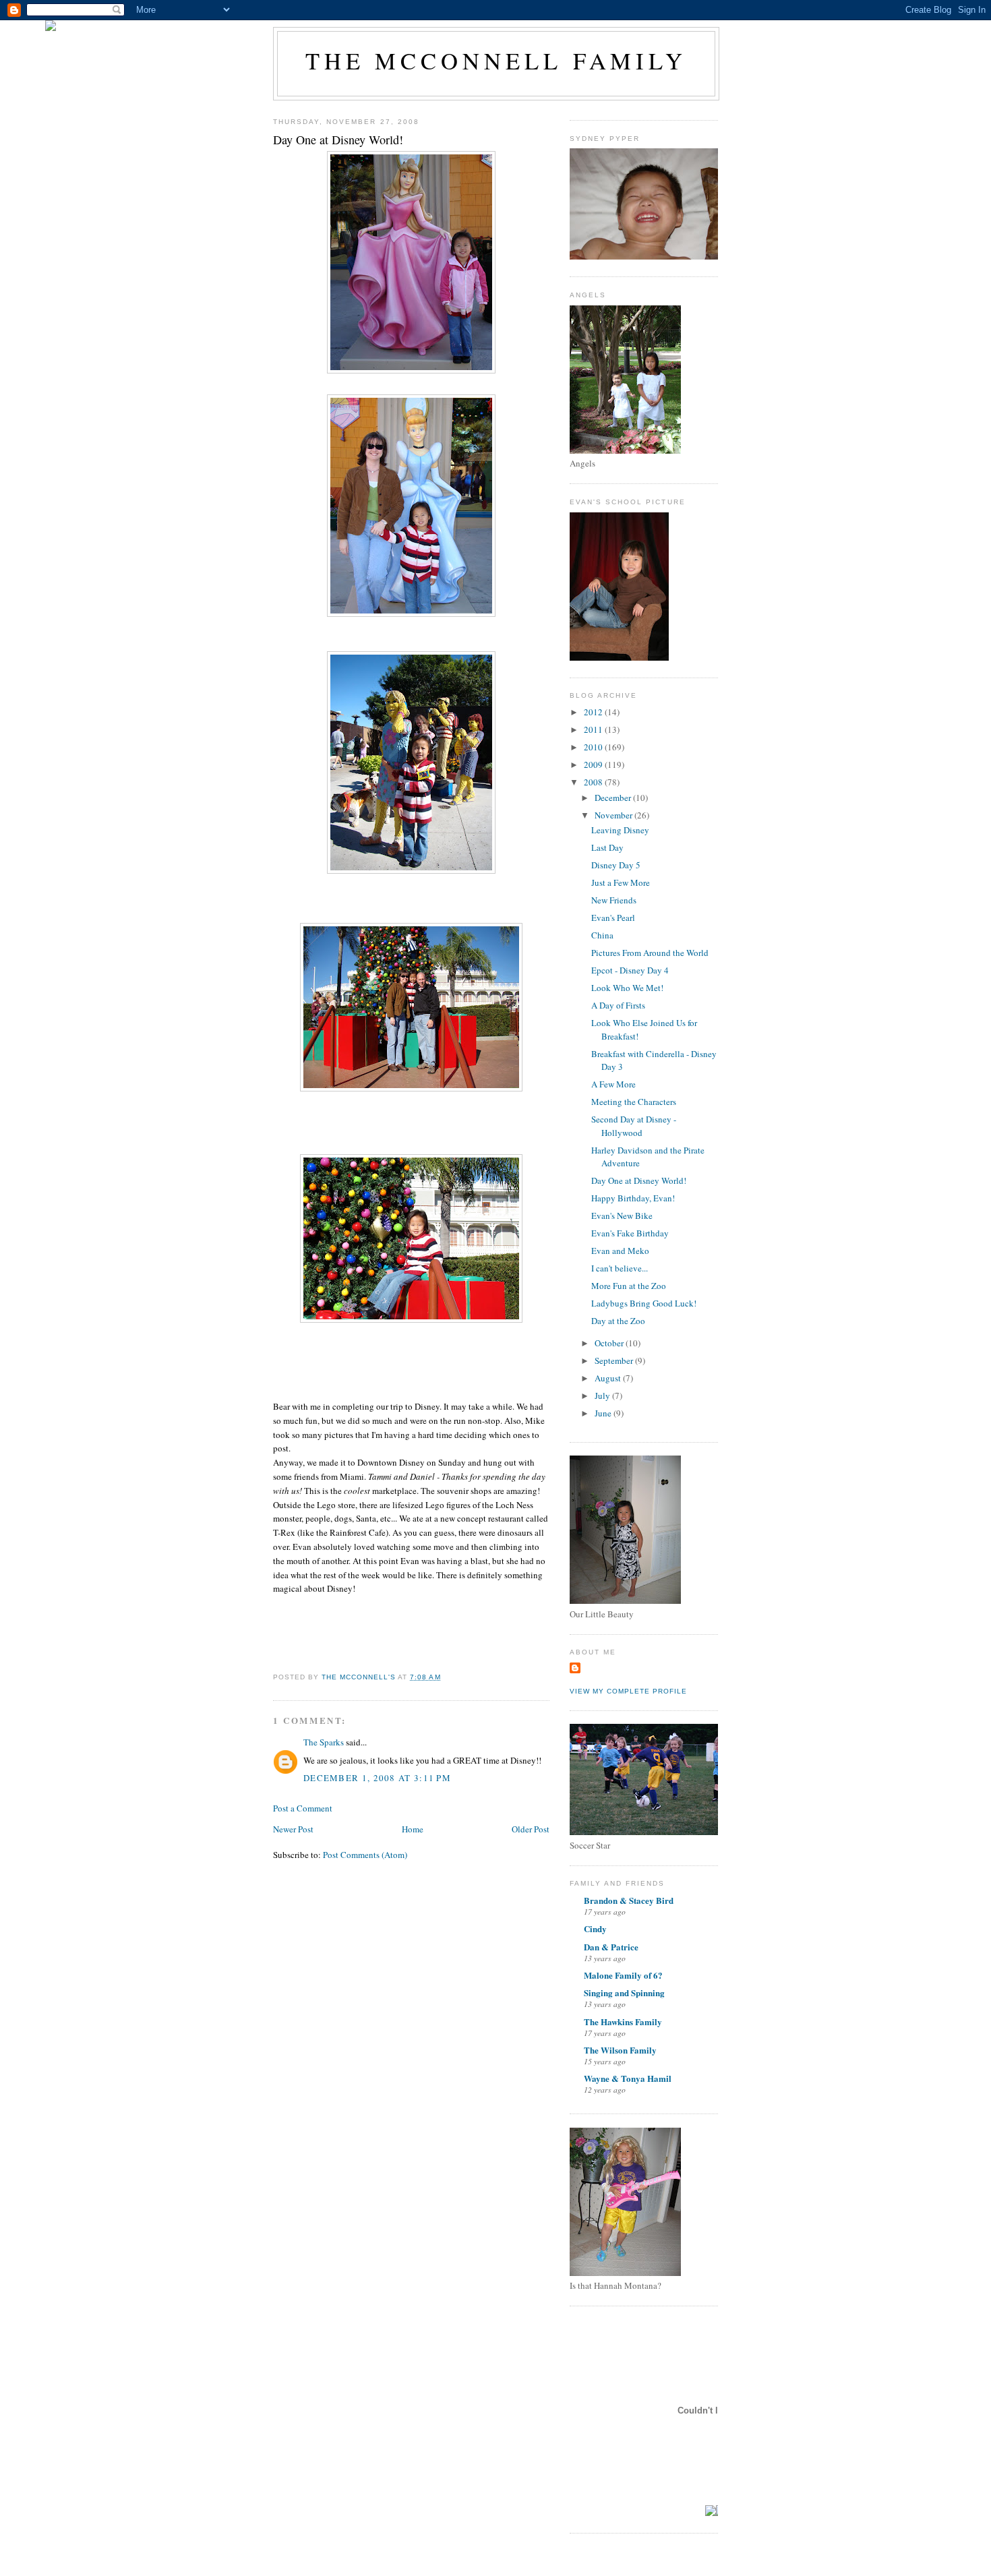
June (604, 1413)
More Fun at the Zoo (629, 1286)
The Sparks (324, 1742)
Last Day (607, 847)
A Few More (613, 1084)
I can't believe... (620, 1268)
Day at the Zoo (618, 1321)
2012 (594, 712)
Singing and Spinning (624, 1993)
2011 (594, 729)
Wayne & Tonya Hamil (628, 2078)
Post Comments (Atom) (365, 1855)
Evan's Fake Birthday (630, 1233)
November (614, 815)
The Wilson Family (620, 2050)
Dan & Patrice (611, 1947)
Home (413, 1829)
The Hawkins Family (623, 2021)
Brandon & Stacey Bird (629, 1900)
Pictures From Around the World (650, 953)
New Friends (614, 900)
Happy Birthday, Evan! (633, 1198)
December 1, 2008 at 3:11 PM (377, 1778)
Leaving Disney (620, 830)
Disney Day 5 (616, 865)
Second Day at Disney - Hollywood (634, 1126)
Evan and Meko (620, 1251)
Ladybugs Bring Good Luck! (644, 1303)
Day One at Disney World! (639, 1180)
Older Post (531, 1829)
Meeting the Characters (634, 1102)
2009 (594, 765)
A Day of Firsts (618, 1005)
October (610, 1343)
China (602, 935)
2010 (594, 747)
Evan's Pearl (613, 918)
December (614, 798)
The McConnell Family (496, 61)
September (615, 1360)
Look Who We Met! (627, 988)
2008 (594, 782)
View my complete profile (628, 1691)
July (603, 1396)
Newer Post (293, 1829)
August (609, 1378)
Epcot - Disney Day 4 (630, 970)
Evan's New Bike (622, 1216)
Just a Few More (621, 882)
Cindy (595, 1928)
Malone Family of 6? (623, 1975)
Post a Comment (303, 1808)
